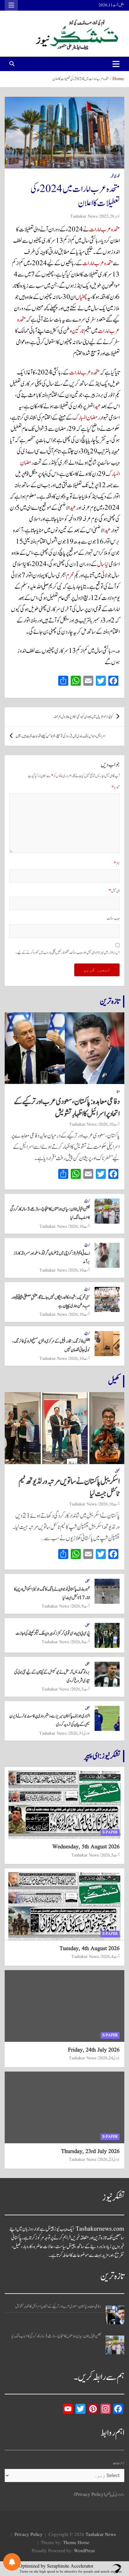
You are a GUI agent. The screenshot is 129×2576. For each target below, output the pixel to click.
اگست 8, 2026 (81, 1642)
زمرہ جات (119, 2463)
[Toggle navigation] (116, 64)
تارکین (78, 331)
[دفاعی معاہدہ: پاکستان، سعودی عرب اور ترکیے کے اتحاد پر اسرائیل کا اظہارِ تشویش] (115, 2315)
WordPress (84, 2551)
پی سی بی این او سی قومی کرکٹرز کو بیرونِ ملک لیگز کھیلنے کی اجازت (53, 1633)
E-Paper (110, 1832)
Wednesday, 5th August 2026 (86, 1847)
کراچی (87, 1201)
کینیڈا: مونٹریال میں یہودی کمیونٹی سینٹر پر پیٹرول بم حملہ (83, 717)
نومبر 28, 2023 (110, 216)
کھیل (114, 1381)
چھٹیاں (81, 297)
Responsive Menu (11, 5)
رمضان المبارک (86, 418)
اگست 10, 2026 (109, 1124)
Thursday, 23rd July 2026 (90, 2152)
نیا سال (103, 564)
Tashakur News (84, 216)
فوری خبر (115, 176)
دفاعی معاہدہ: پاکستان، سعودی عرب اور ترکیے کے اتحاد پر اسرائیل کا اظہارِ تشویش (67, 1108)
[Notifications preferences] (12, 2562)
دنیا (118, 1091)
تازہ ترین (110, 1001)
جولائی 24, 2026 (109, 2058)
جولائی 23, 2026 (109, 2160)
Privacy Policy (28, 2535)
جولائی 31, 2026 (79, 1733)
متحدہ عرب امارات (104, 230)
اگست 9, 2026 (81, 1606)
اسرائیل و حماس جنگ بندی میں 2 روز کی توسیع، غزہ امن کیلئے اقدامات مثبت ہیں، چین (60, 736)
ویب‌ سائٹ (113, 919)
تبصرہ (116, 788)
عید (98, 406)
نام (117, 863)
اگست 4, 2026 (110, 1957)
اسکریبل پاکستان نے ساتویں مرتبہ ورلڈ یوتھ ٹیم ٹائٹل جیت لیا (69, 1487)
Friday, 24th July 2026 (94, 2050)
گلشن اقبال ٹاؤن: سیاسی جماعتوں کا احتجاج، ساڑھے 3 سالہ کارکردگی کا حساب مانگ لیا (56, 2336)
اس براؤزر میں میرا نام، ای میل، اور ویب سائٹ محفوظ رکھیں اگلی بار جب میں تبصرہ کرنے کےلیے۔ (67, 953)
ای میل (114, 891)
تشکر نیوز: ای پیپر (102, 1756)
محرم (70, 576)
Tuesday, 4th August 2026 (90, 1949)
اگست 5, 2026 (81, 1689)
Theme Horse (76, 2543)
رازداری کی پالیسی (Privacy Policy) (99, 2495)
